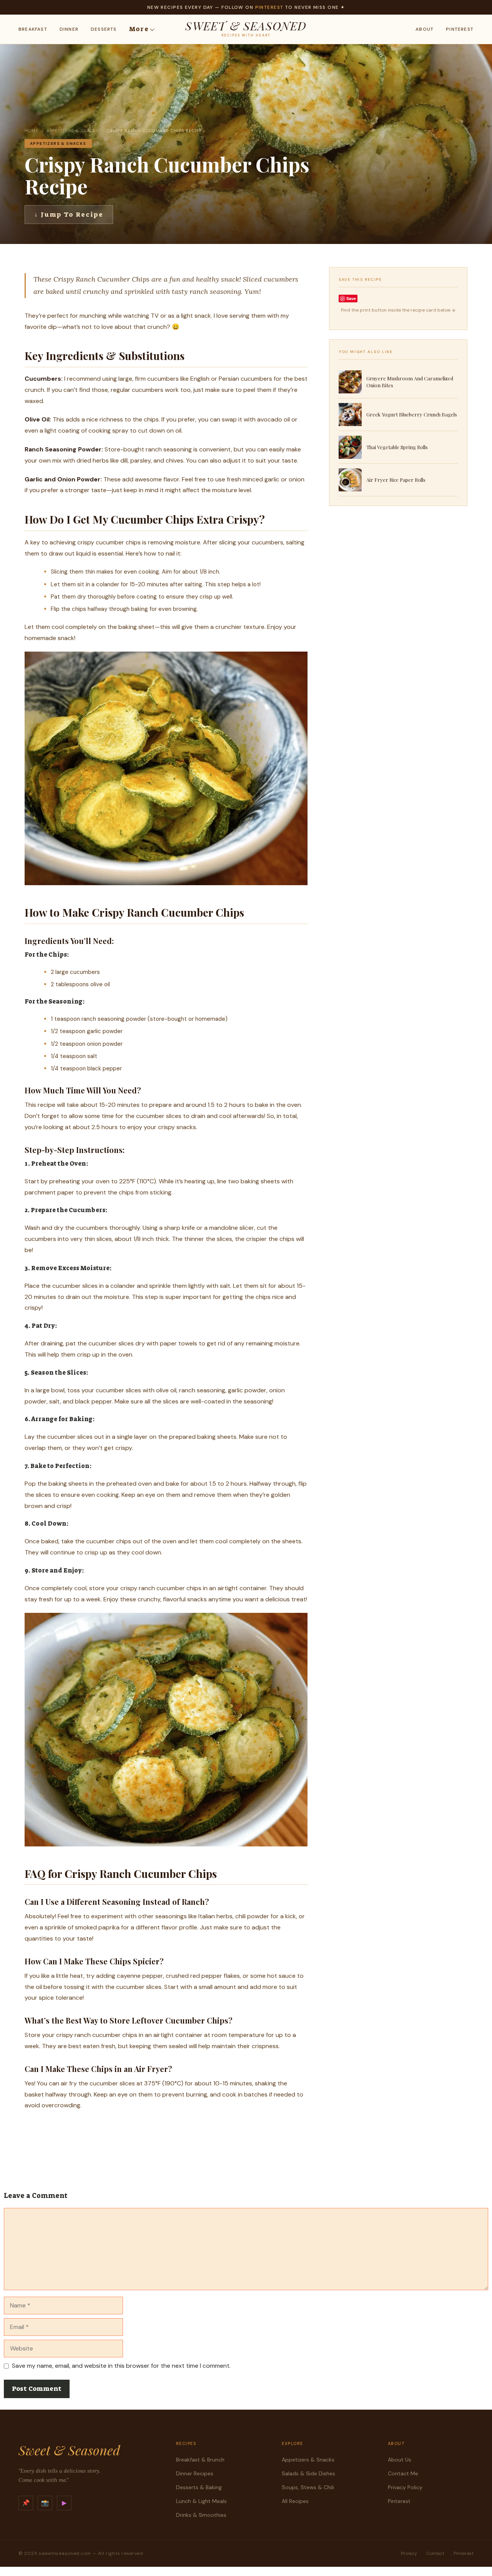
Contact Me (403, 2473)
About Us (400, 2460)
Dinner (69, 29)
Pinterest (269, 7)
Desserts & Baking (199, 2487)
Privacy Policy (405, 2487)
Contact (435, 2553)
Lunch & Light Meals (201, 2501)
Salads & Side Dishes (308, 2473)
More (139, 29)
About (425, 29)
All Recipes (295, 2501)
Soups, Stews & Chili (308, 2487)
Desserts (104, 29)
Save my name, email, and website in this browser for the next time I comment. (121, 2366)
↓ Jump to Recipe (69, 214)
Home (32, 131)
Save (351, 298)
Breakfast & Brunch (200, 2460)
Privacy (409, 2553)
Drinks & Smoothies (201, 2515)
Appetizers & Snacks (73, 131)
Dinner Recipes (195, 2473)
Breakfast (33, 29)
